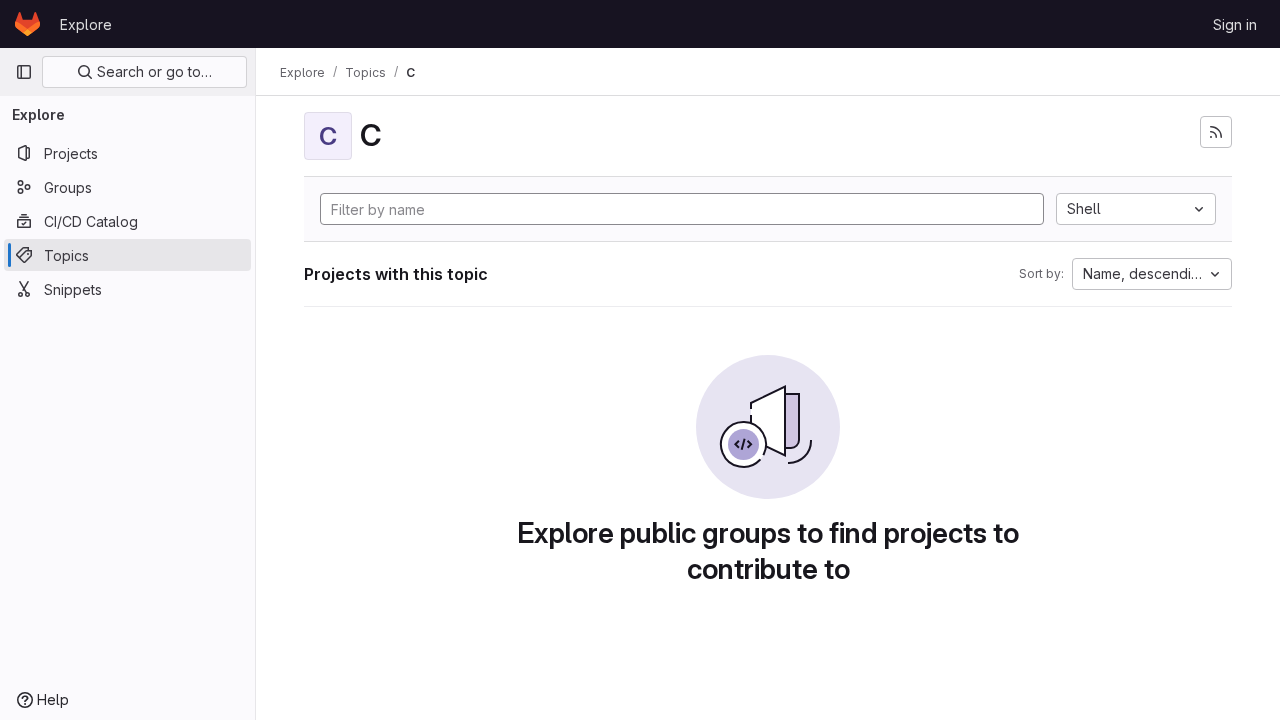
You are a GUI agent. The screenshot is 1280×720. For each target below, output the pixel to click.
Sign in (1235, 24)
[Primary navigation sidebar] (24, 72)
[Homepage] (27, 24)
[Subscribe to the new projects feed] (1216, 132)
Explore (86, 24)
